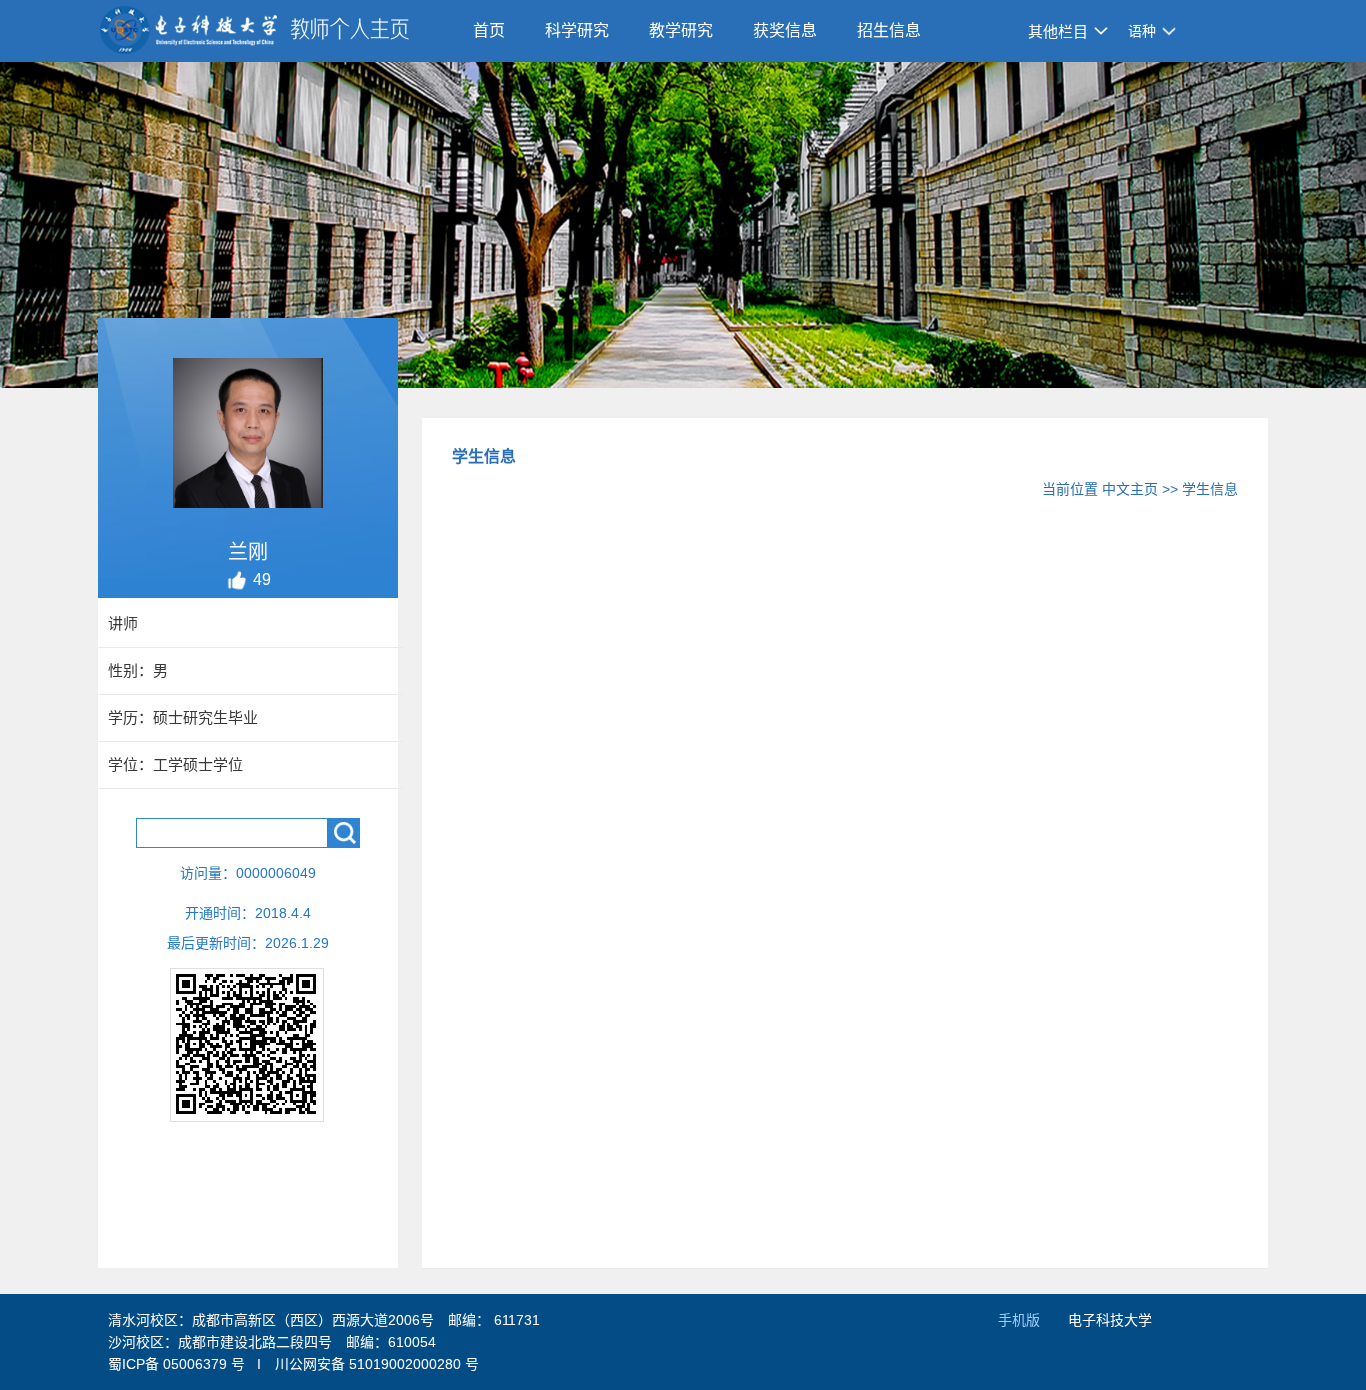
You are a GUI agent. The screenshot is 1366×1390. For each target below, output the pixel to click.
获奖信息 (785, 30)
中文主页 (1130, 489)
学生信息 (1210, 489)
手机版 (1019, 1320)
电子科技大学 (1110, 1320)
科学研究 (577, 30)
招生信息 (889, 30)
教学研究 (681, 30)
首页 (489, 30)
